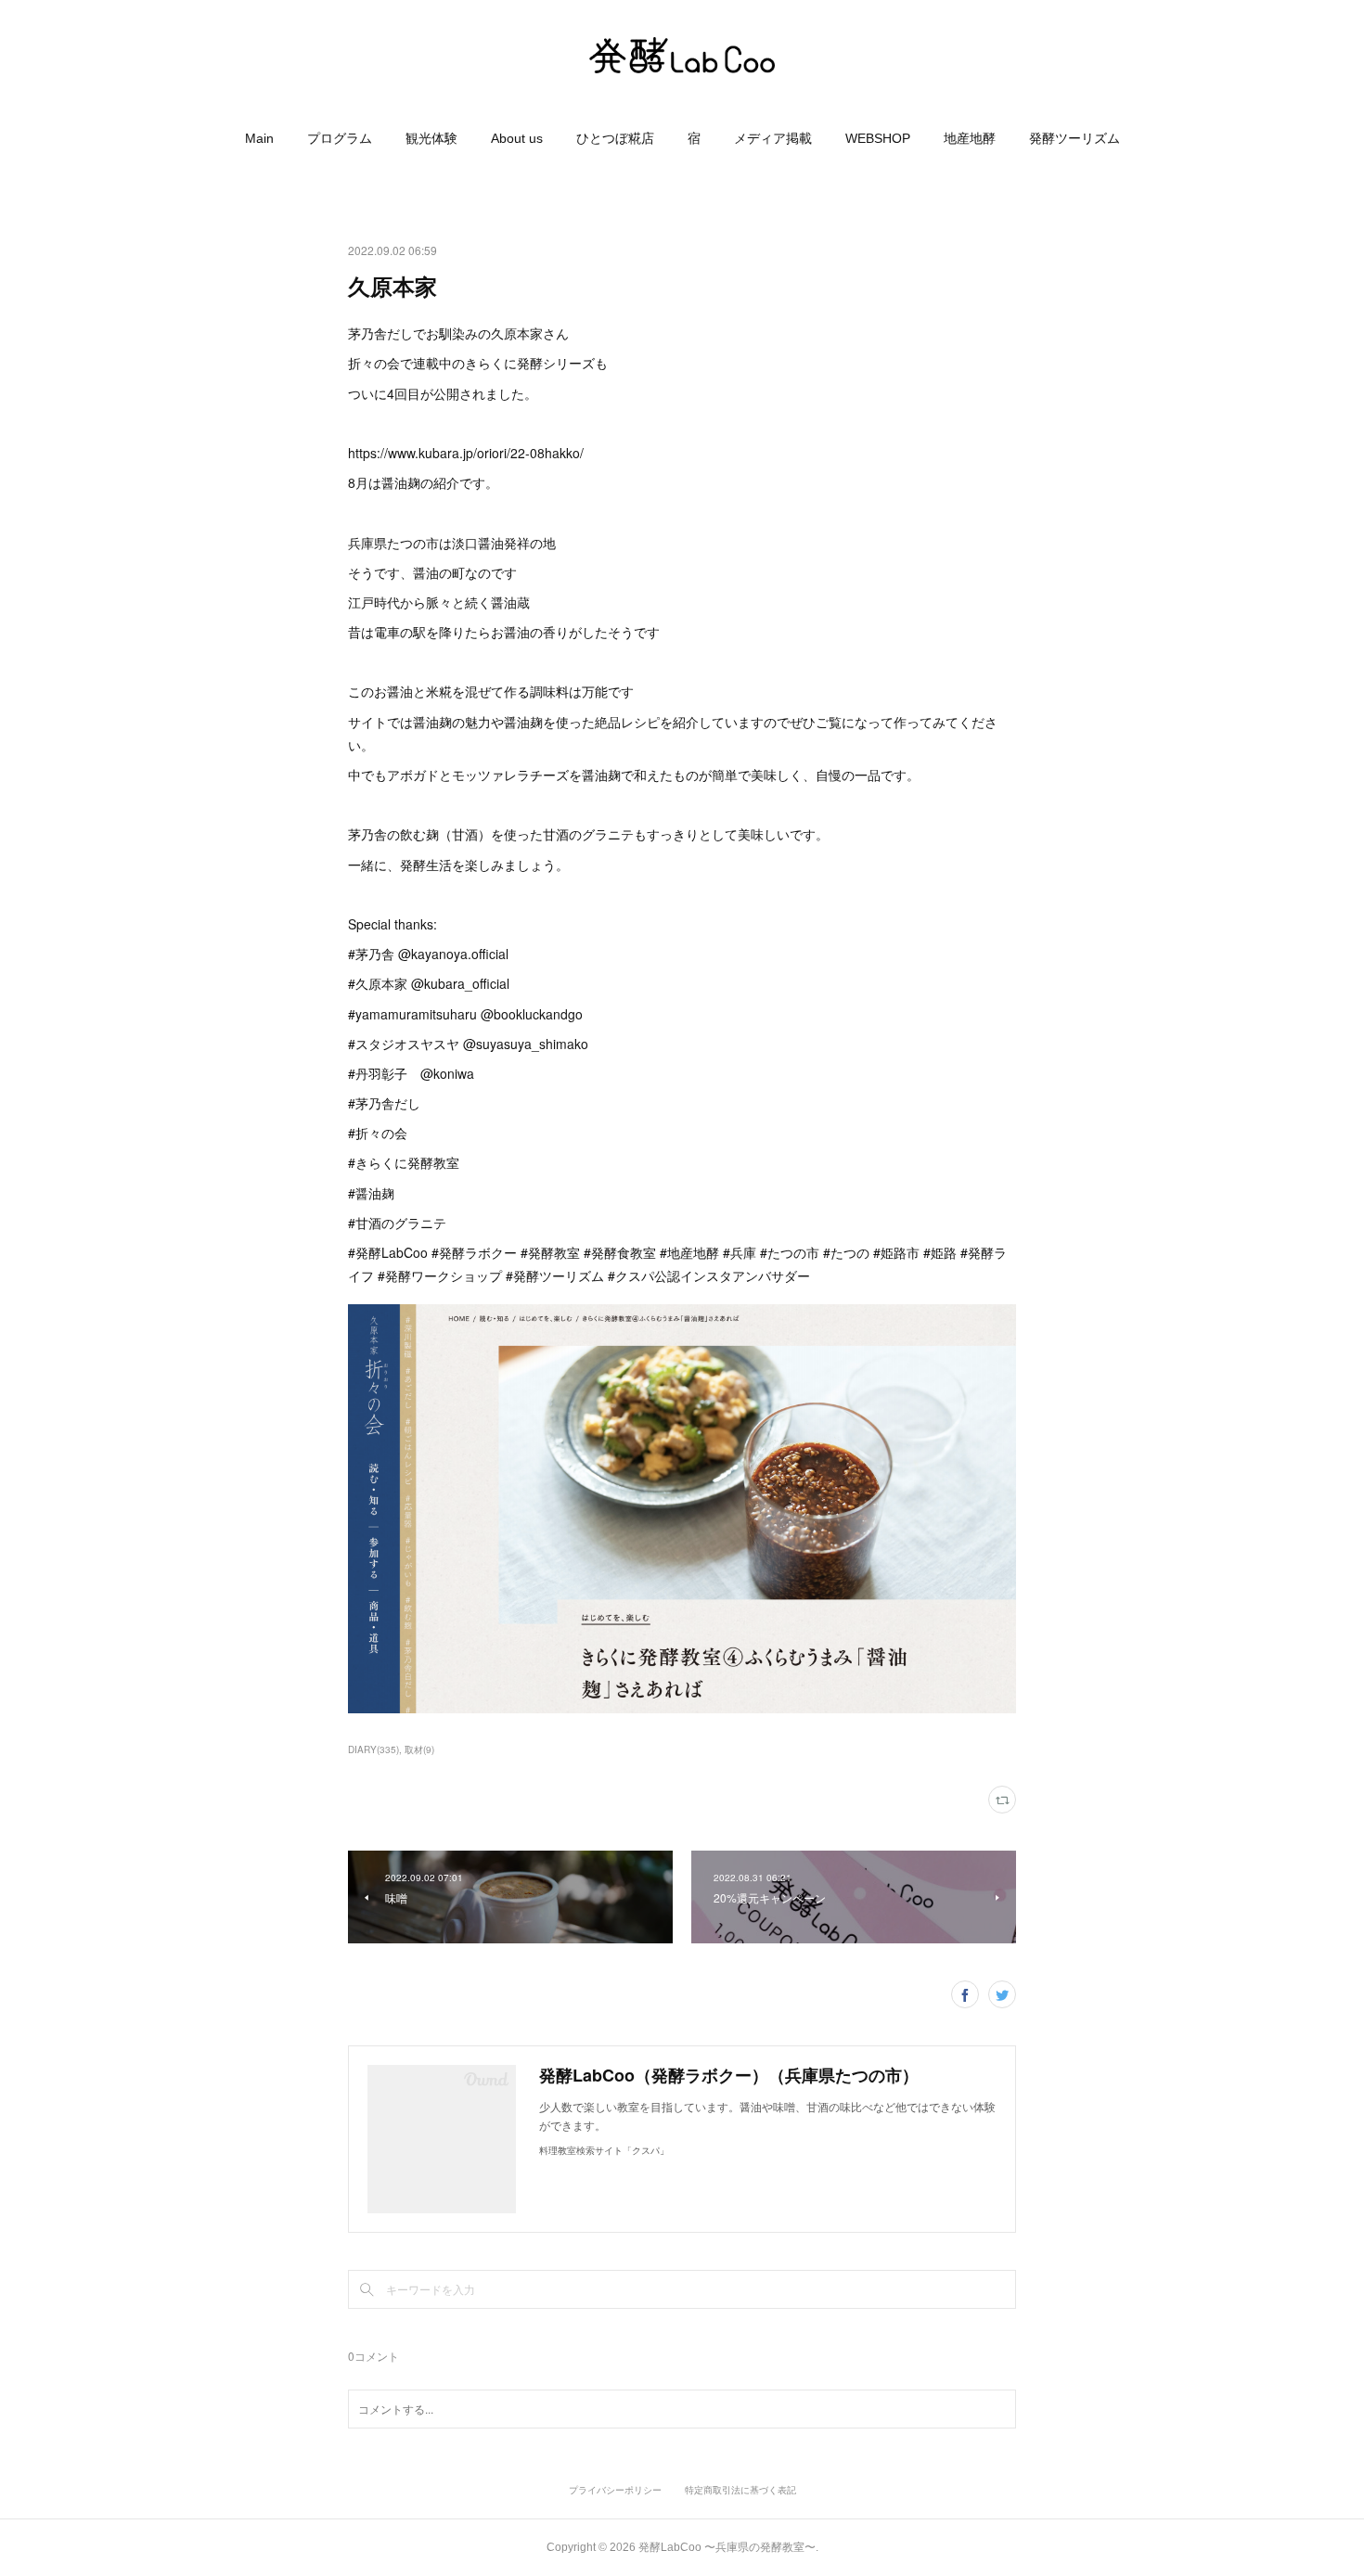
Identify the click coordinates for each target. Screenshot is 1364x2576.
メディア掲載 (773, 138)
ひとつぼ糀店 (615, 138)
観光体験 (431, 138)
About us (517, 138)
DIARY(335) (373, 1749)
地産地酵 (970, 138)
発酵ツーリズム (1074, 138)
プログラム (340, 138)
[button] (259, 138)
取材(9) (419, 1749)
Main (259, 138)
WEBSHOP (878, 138)
